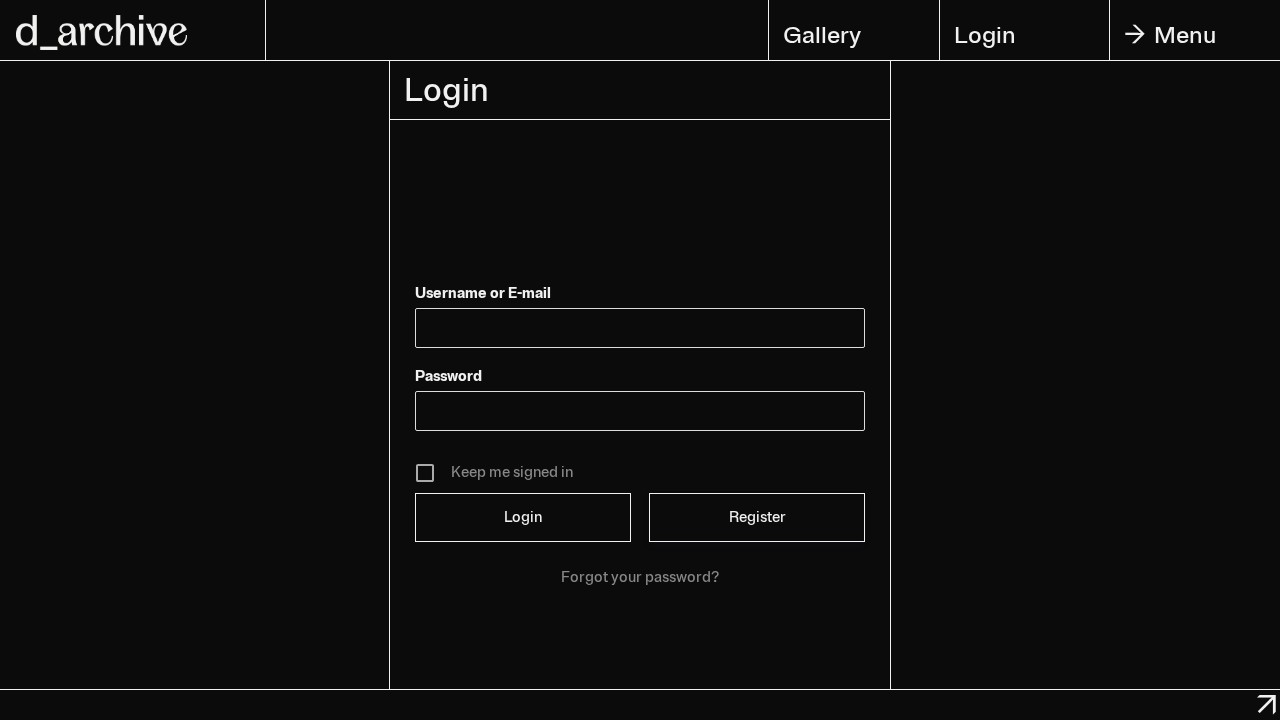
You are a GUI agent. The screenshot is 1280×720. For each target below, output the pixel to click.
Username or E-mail (483, 293)
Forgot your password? (640, 577)
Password (448, 376)
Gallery (822, 35)
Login (985, 35)
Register (757, 517)
